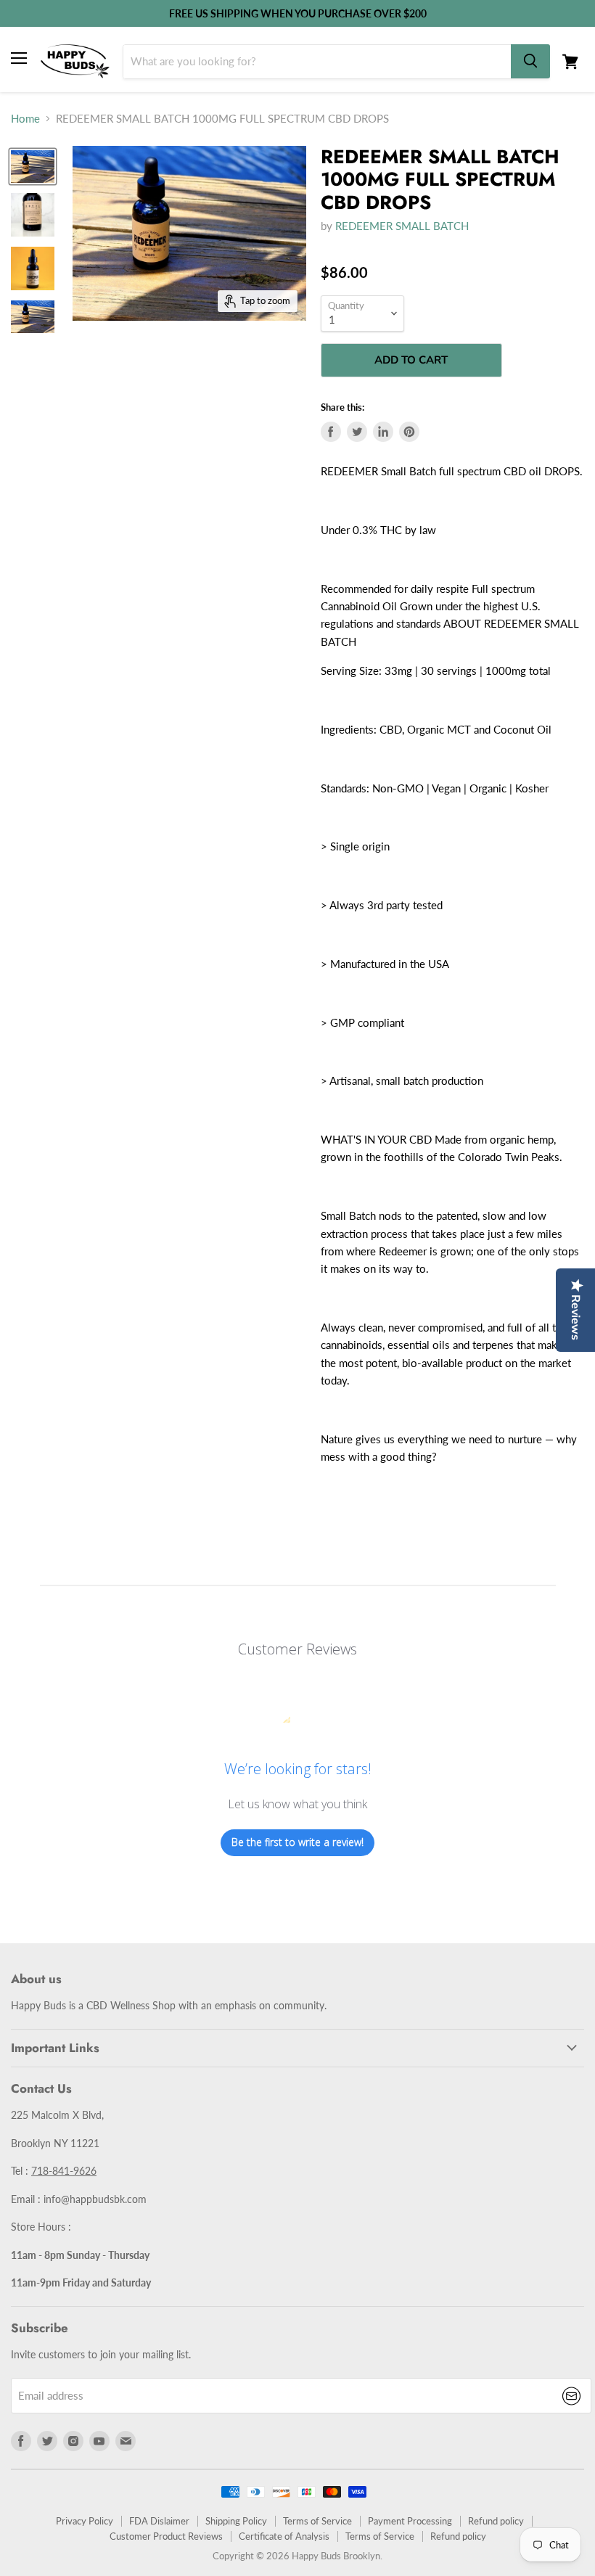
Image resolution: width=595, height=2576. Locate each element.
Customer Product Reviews (166, 2536)
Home (25, 119)
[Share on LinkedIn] (383, 432)
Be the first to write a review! (297, 1842)
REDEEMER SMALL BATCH (402, 226)
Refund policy (496, 2521)
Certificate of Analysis (284, 2536)
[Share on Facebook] (331, 432)
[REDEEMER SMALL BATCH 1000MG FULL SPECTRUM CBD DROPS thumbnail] (33, 167)
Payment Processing (410, 2521)
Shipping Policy (236, 2521)
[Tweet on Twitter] (357, 432)
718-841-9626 (64, 2171)
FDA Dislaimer (159, 2521)
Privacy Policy (85, 2521)
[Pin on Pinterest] (409, 432)
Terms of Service (317, 2521)
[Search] (530, 61)
